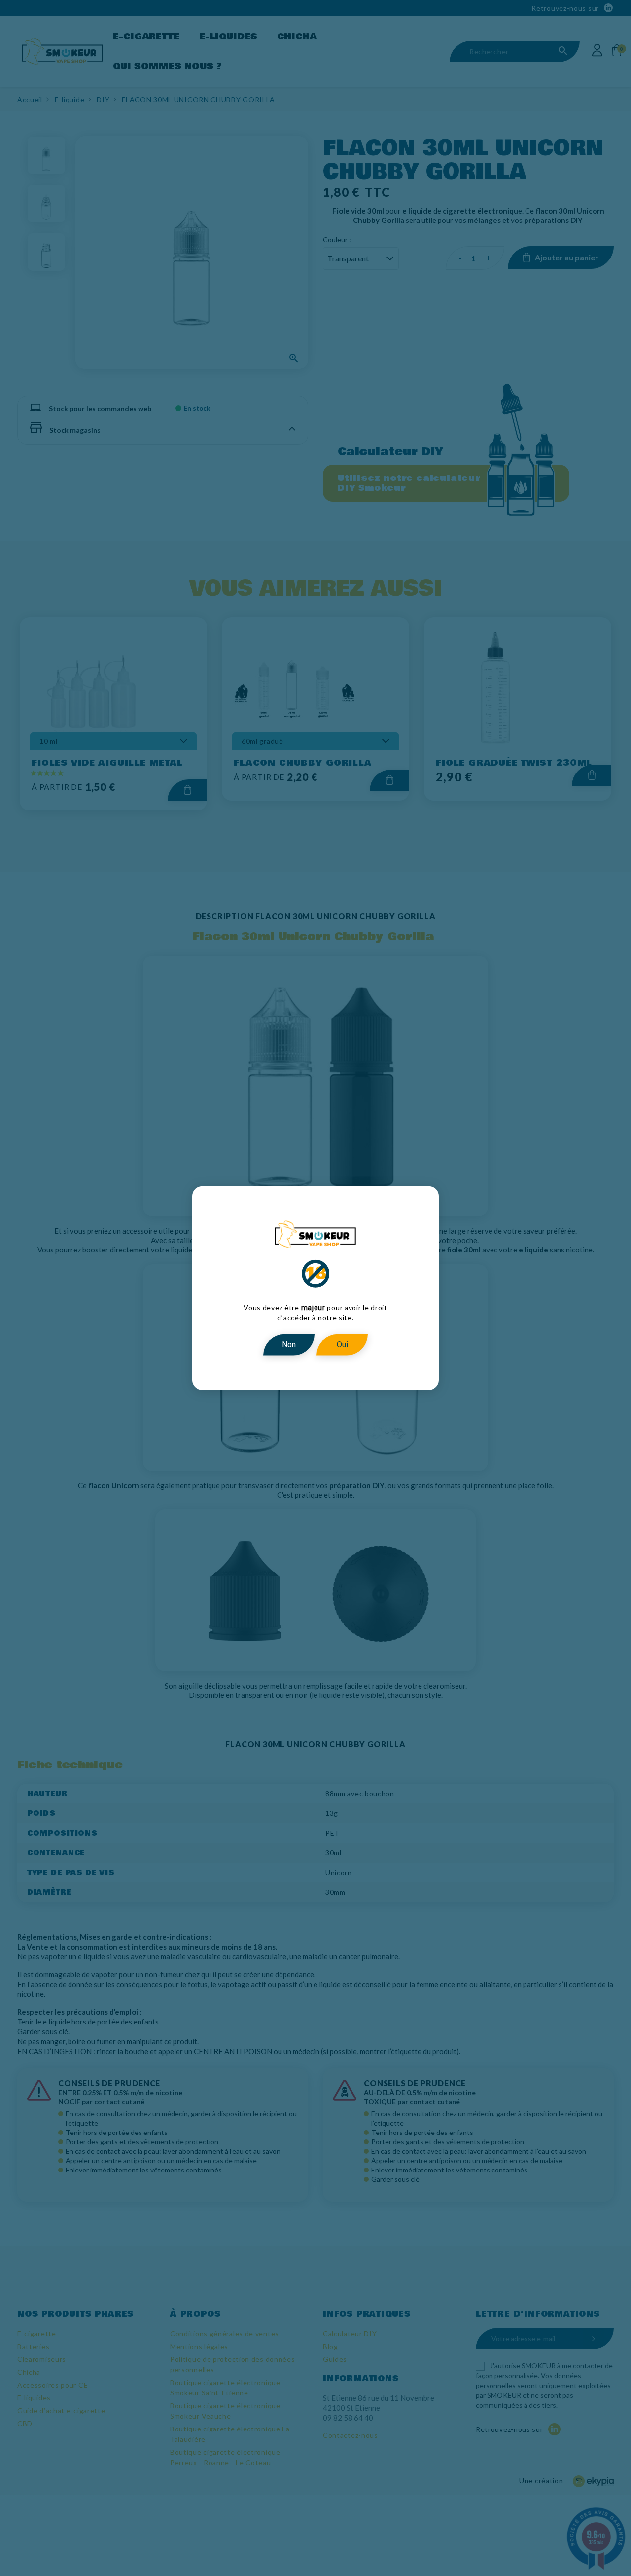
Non (289, 1344)
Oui (342, 1344)
